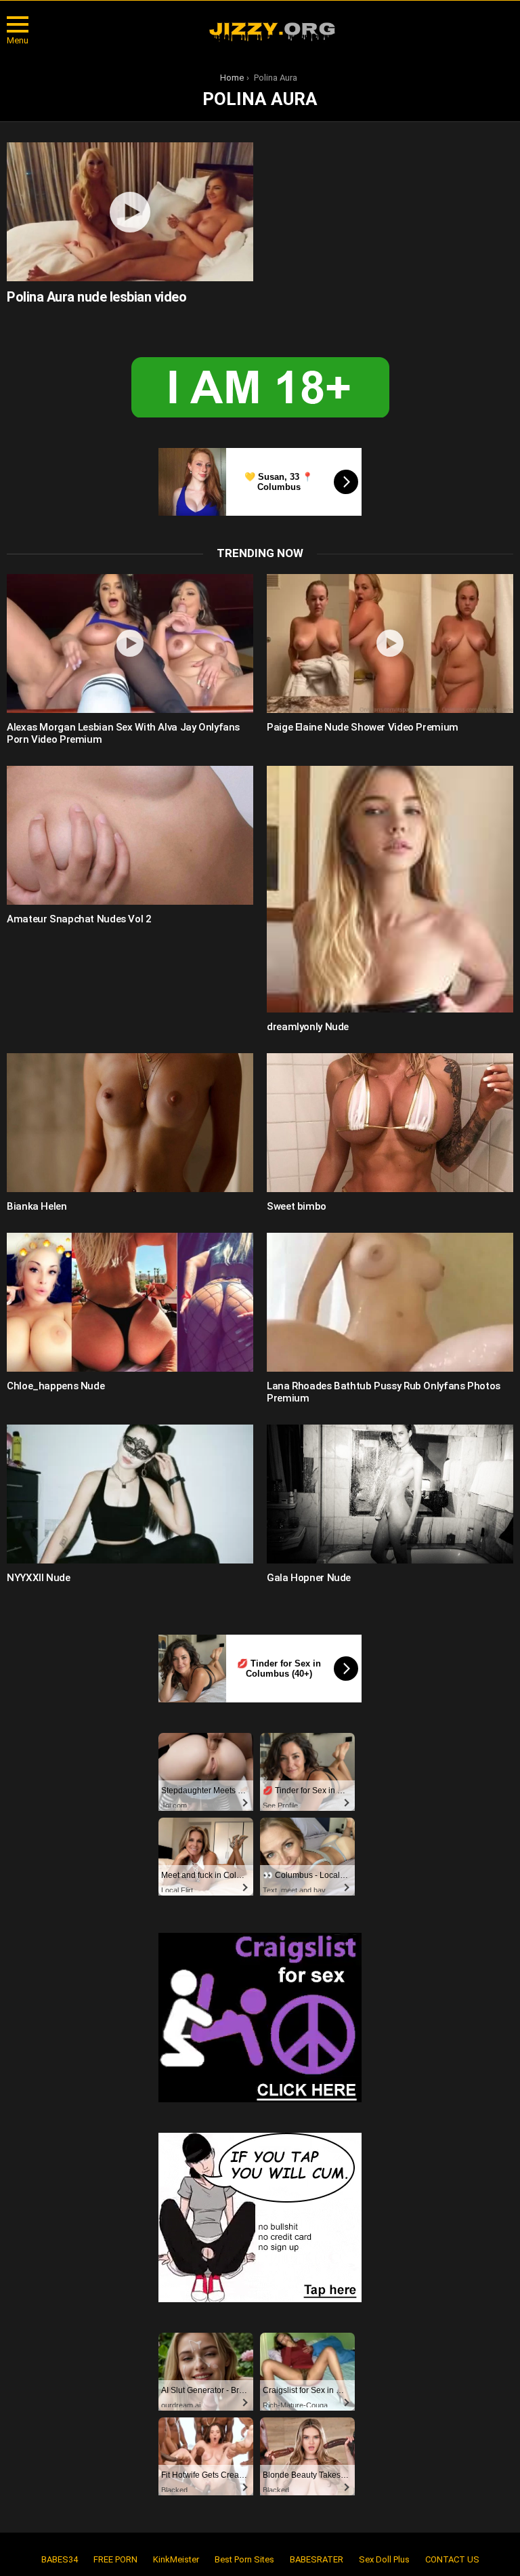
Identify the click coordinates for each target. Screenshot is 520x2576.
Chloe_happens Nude (56, 1386)
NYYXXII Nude (39, 1578)
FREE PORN (115, 2559)
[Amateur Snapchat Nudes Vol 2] (130, 835)
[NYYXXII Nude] (130, 1494)
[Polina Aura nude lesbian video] (130, 212)
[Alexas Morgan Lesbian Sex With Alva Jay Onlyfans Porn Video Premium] (130, 643)
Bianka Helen (37, 1206)
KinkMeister (176, 2559)
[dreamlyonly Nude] (390, 889)
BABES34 (60, 2559)
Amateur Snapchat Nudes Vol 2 (79, 919)
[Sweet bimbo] (390, 1123)
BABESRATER (317, 2559)
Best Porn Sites (244, 2559)
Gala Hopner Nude (309, 1578)
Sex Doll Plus (384, 2559)
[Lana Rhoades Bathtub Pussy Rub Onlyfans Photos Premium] (390, 1302)
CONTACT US (452, 2559)
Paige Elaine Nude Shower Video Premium (363, 727)
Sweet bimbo (297, 1206)
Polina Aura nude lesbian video (96, 297)
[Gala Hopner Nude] (390, 1494)
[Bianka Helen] (130, 1123)
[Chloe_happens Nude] (130, 1302)
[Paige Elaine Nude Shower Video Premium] (390, 643)
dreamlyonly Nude (308, 1027)
